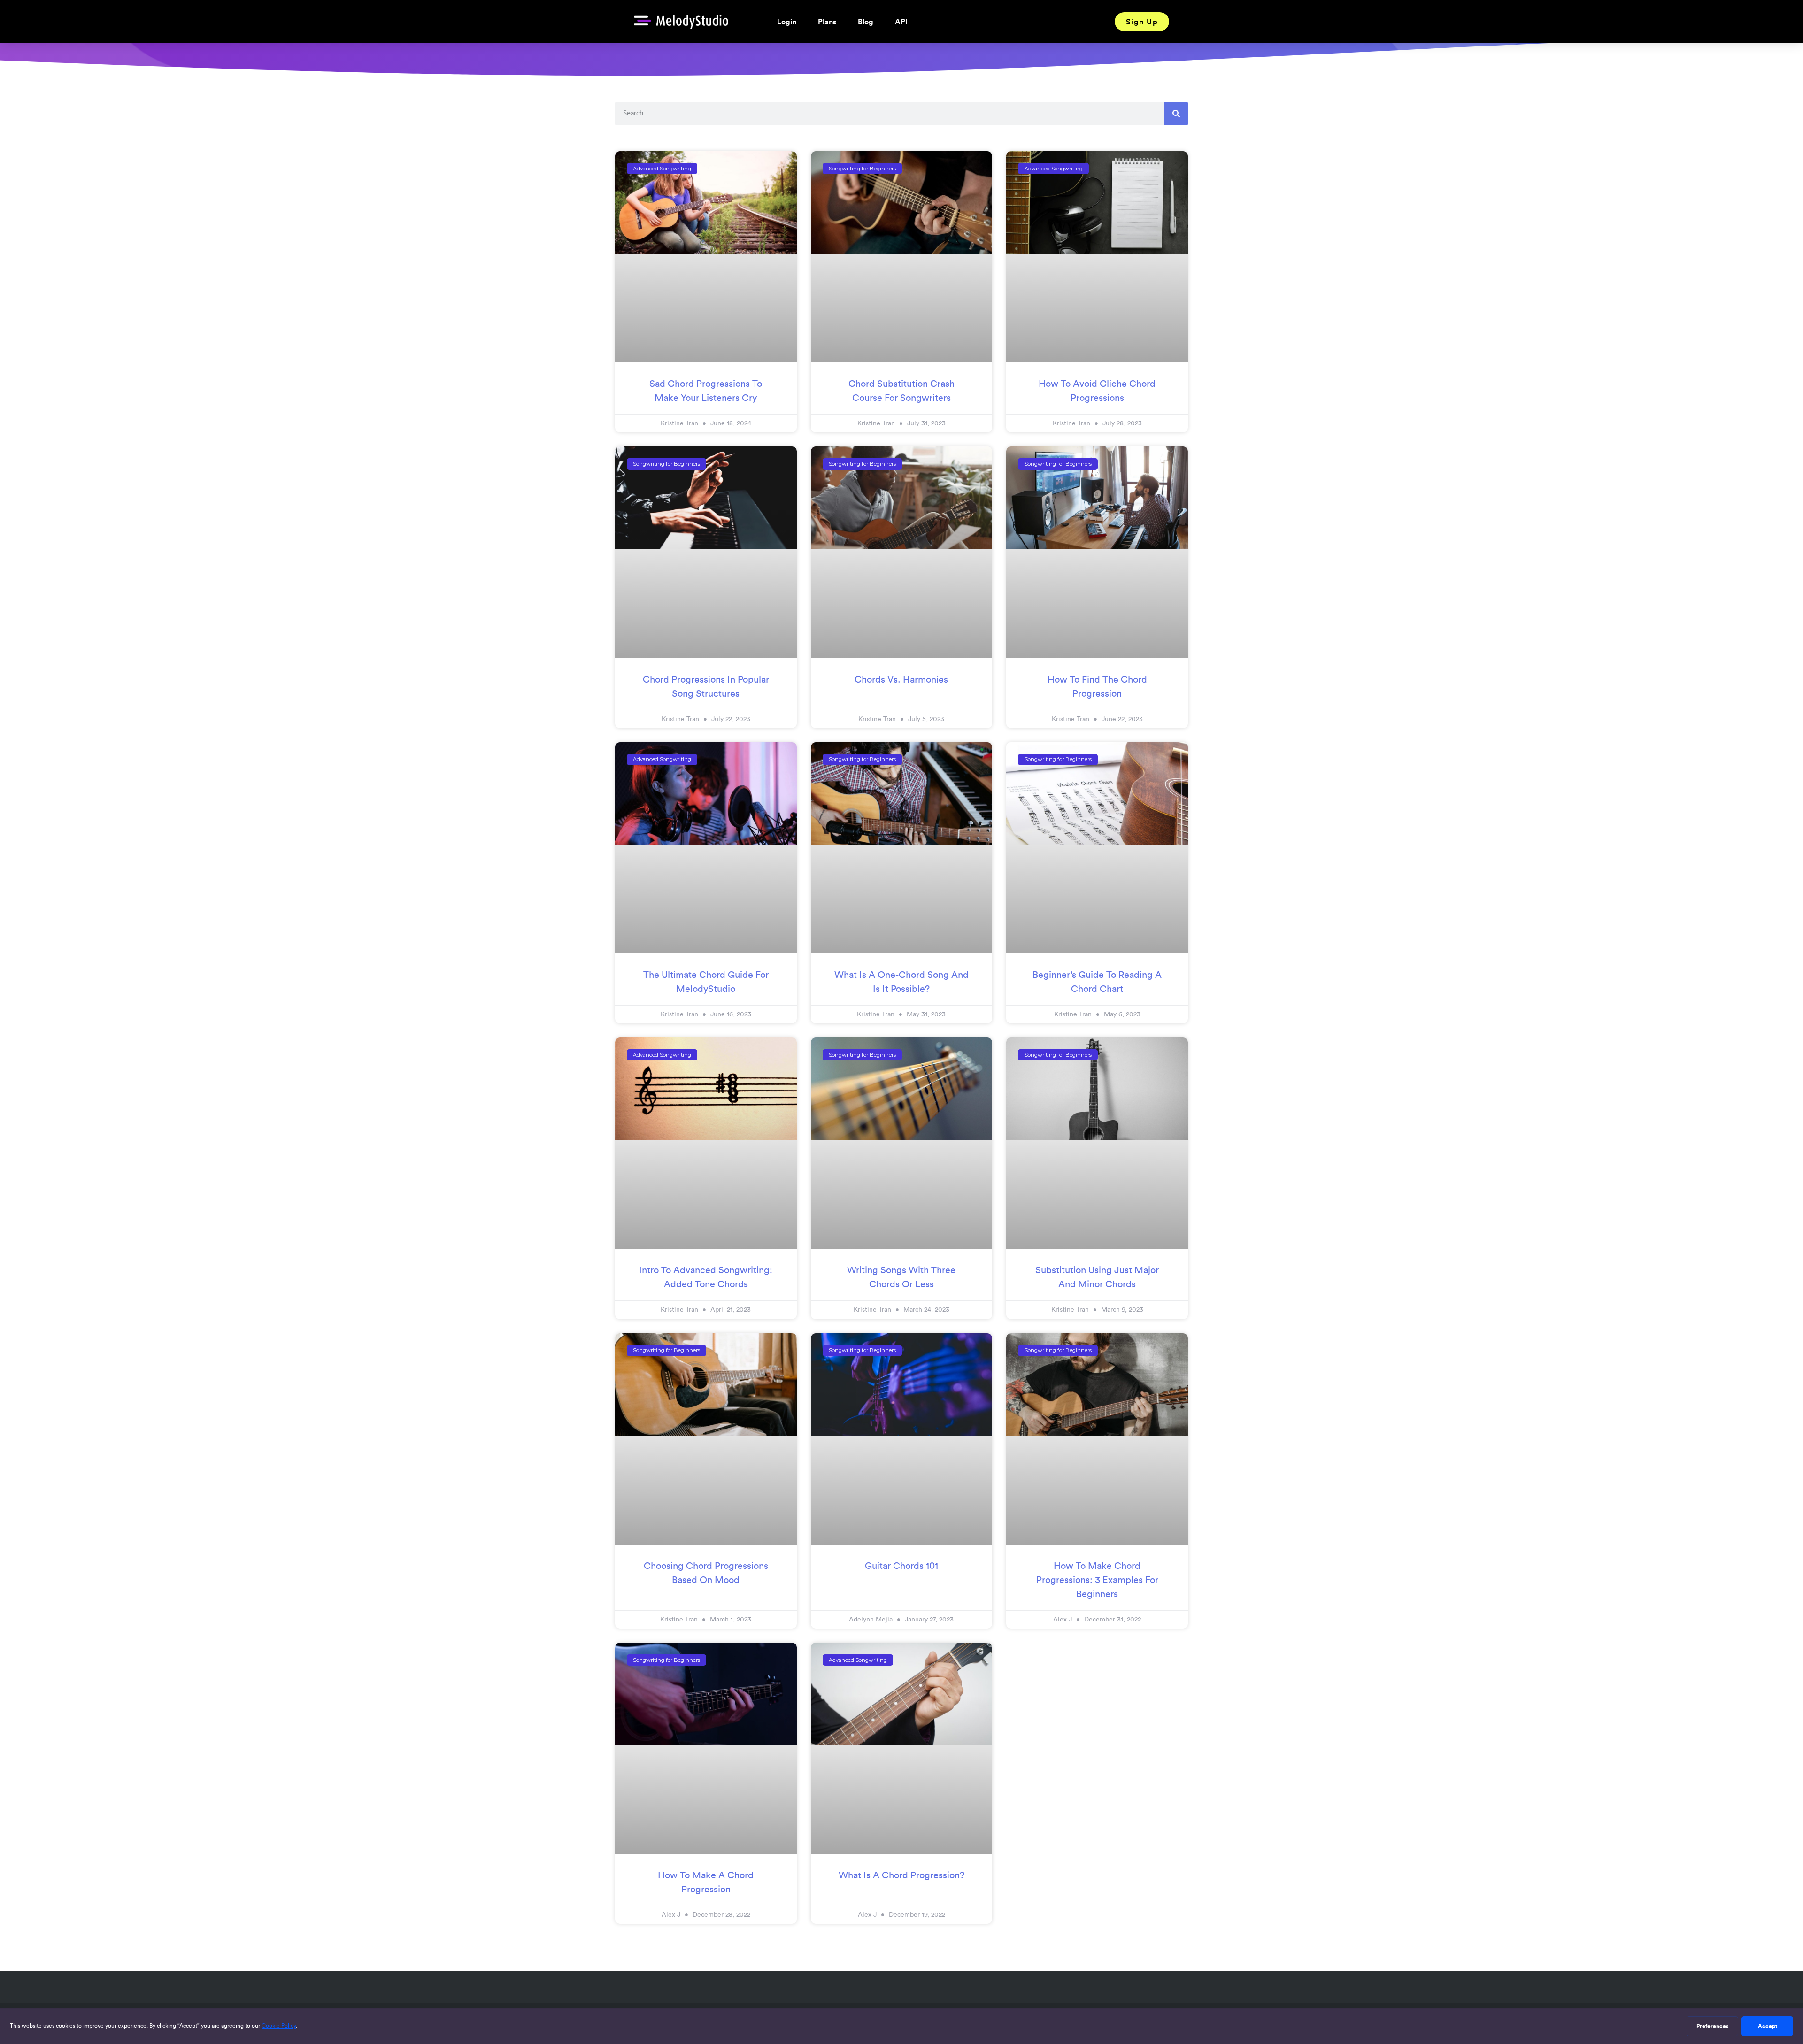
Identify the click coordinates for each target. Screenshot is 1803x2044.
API (901, 22)
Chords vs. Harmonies (901, 679)
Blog (866, 22)
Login (787, 22)
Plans (827, 22)
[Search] (1176, 114)
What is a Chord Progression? (901, 1875)
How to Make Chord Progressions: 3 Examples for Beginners (1097, 1580)
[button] (1142, 22)
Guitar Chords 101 (901, 1566)
